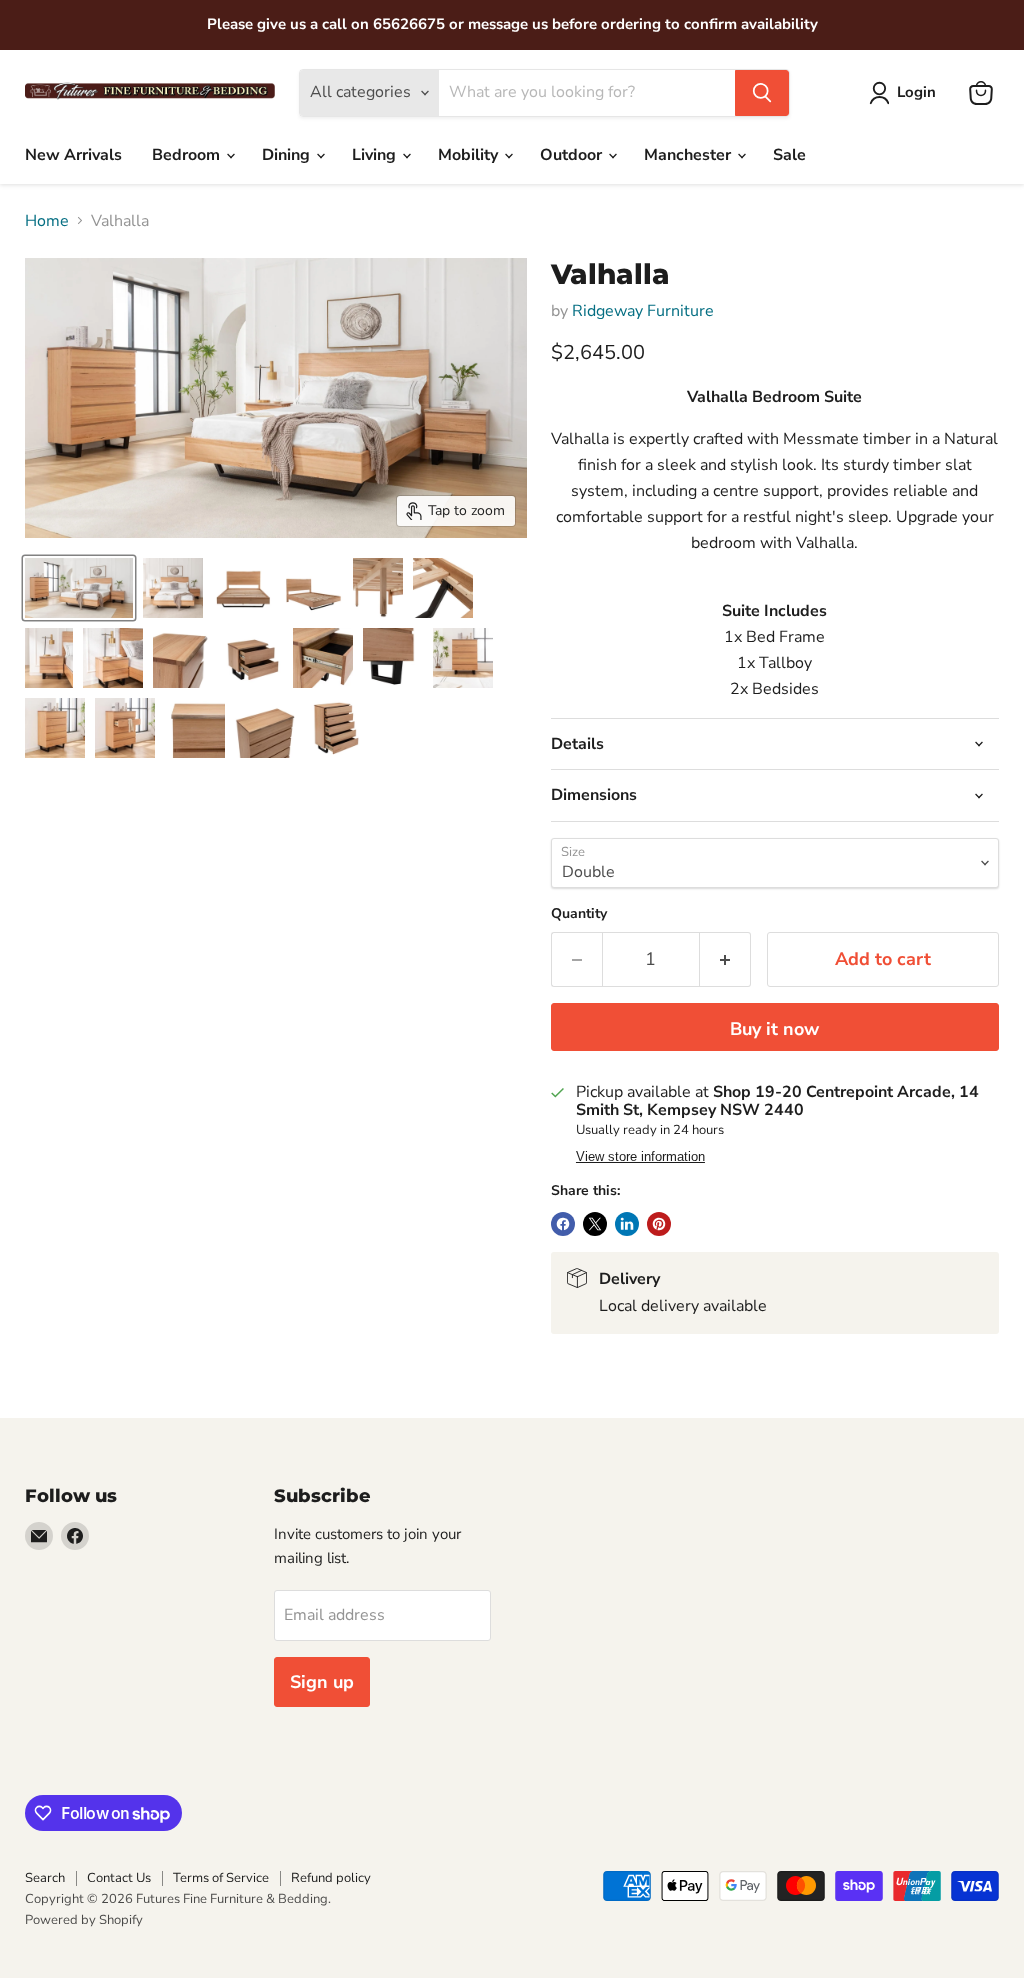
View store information (640, 1157)
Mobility (470, 155)
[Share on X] (595, 1224)
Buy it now (774, 1029)
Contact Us (119, 1878)
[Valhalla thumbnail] (79, 588)
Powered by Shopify (84, 1920)
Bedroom (188, 155)
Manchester (689, 155)
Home (47, 221)
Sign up (322, 1682)
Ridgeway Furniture (643, 311)
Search (45, 1878)
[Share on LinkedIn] (627, 1224)
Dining (288, 155)
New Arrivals (73, 155)
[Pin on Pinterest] (659, 1224)
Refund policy (331, 1878)
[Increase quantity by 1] (725, 959)
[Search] (762, 93)
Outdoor (573, 155)
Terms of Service (221, 1878)
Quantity (579, 914)
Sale (789, 155)
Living (376, 155)
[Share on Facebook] (563, 1224)
